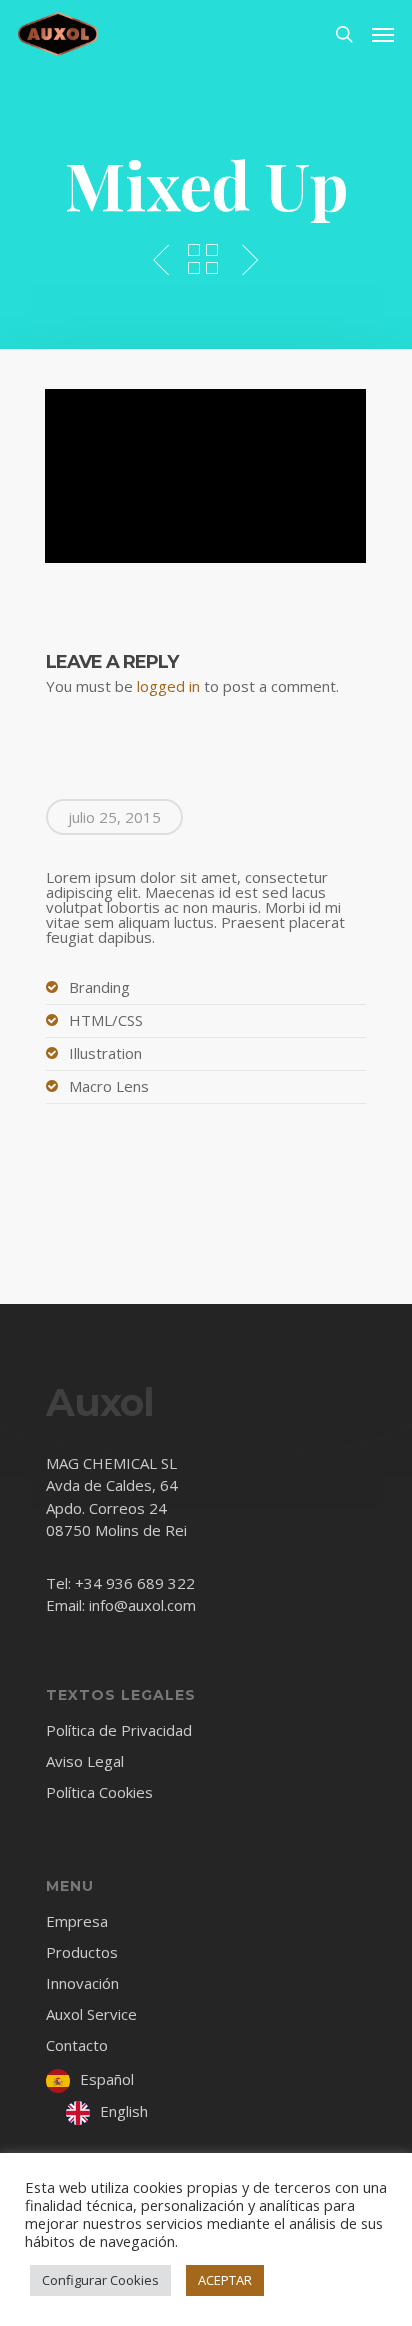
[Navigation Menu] (383, 34)
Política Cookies (99, 1792)
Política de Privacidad (119, 1731)
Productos (82, 1952)
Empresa (77, 1922)
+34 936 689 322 (135, 1583)
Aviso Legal (85, 1761)
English (124, 2111)
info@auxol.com (142, 1605)
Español (107, 2079)
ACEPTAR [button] (225, 2280)
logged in (168, 686)
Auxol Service (91, 2014)
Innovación (82, 1983)
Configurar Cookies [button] (100, 2280)
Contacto (77, 2045)
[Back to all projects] (203, 261)
